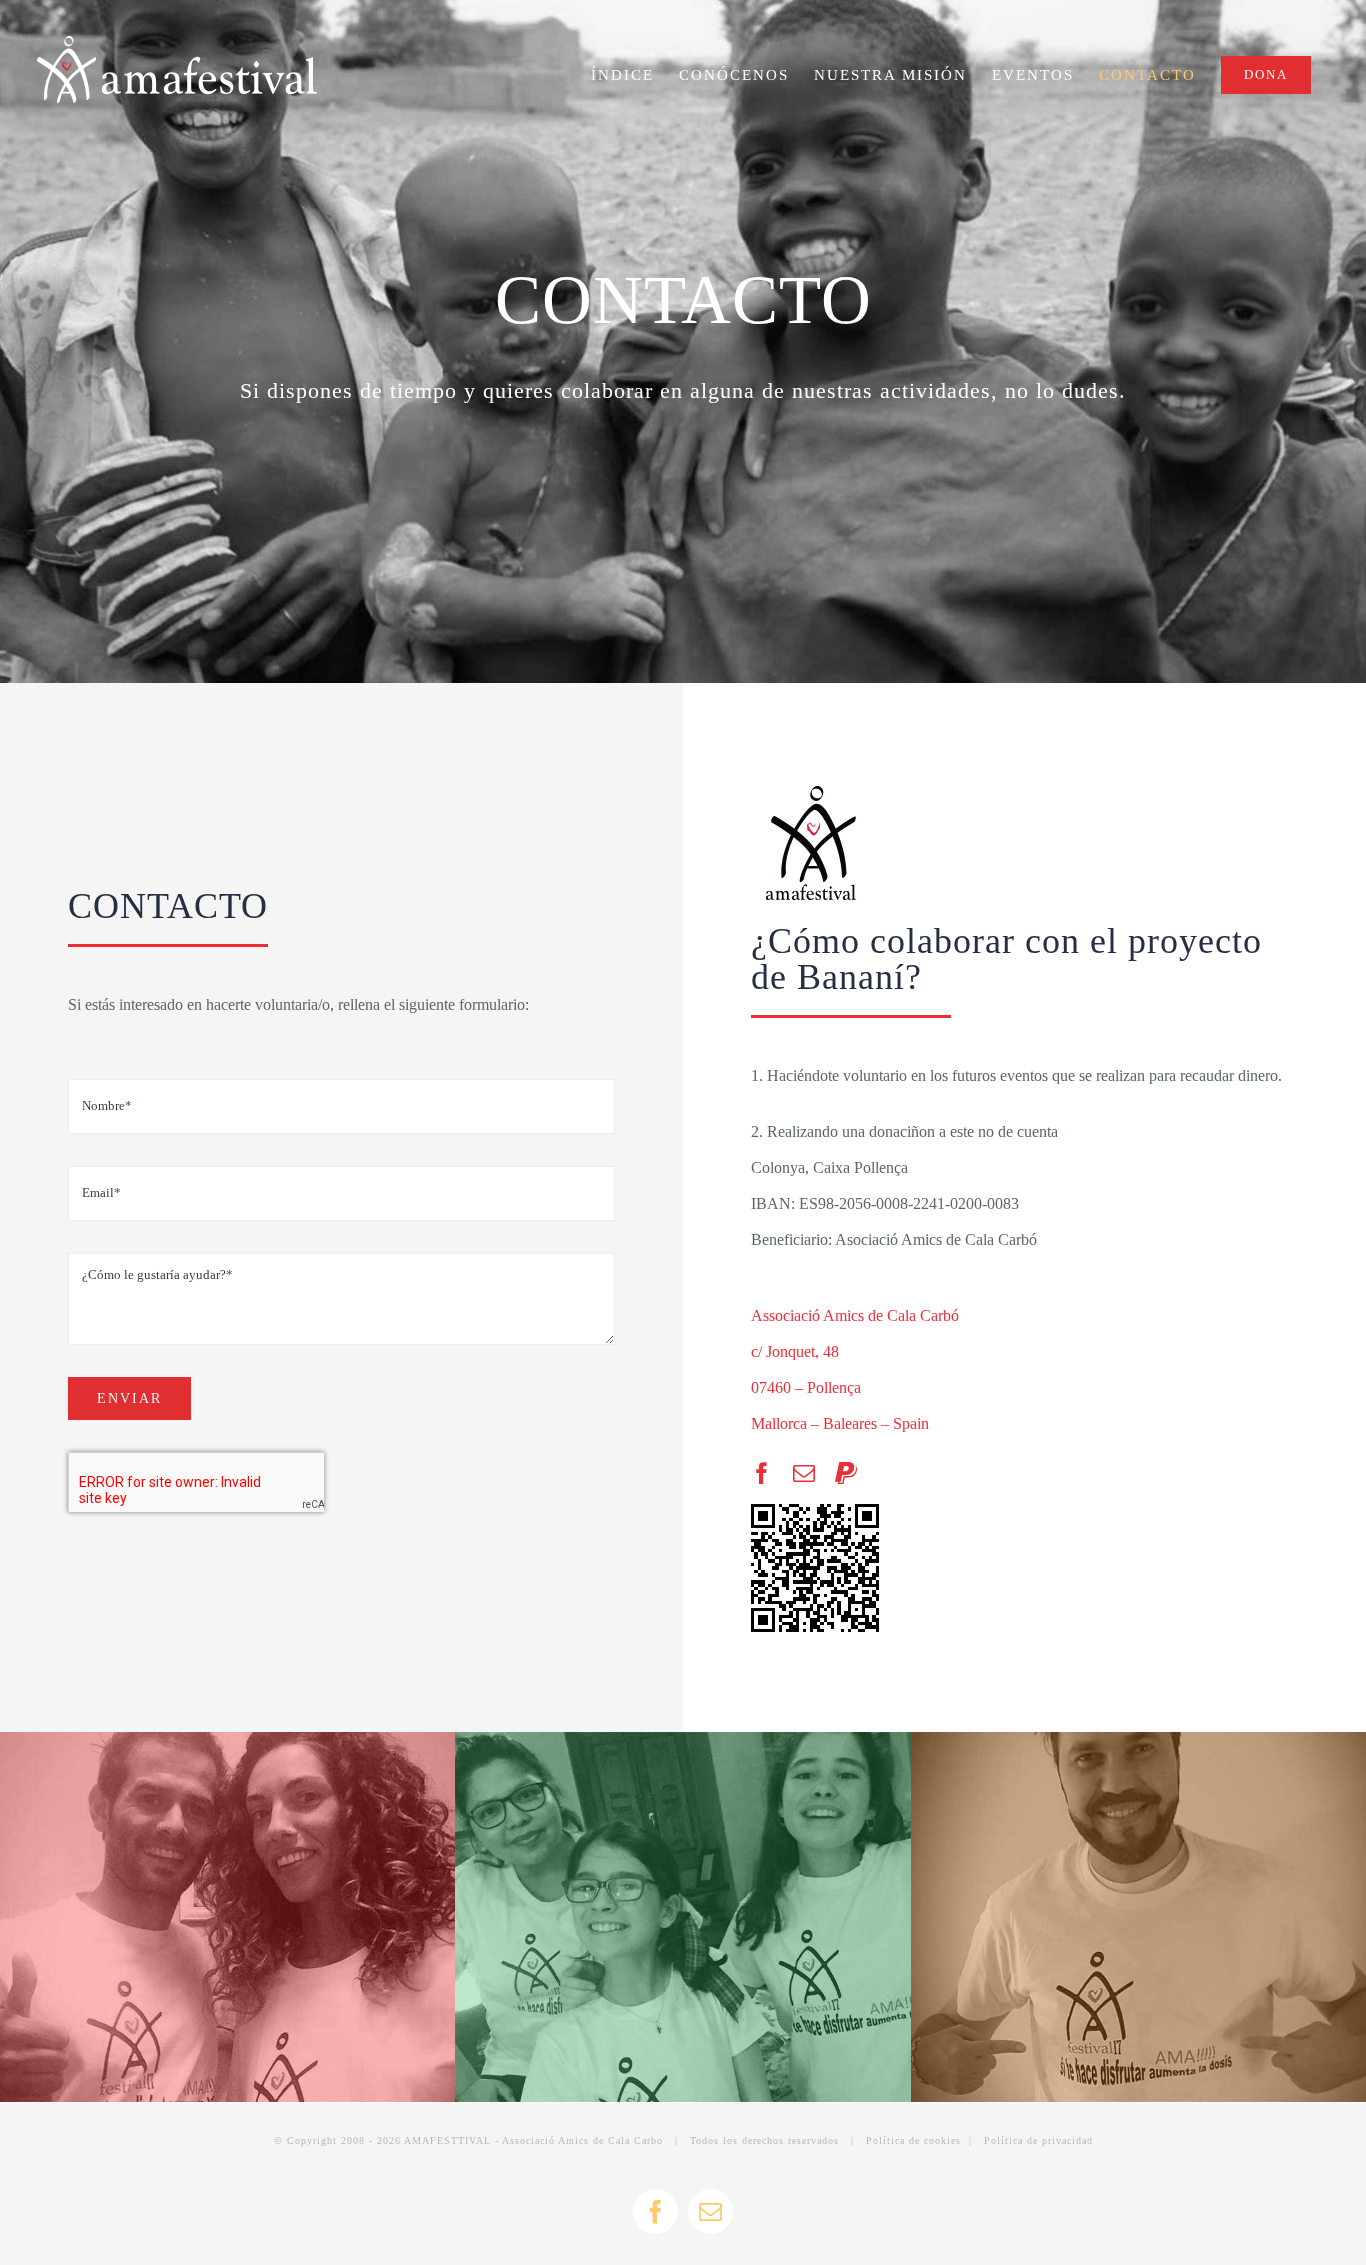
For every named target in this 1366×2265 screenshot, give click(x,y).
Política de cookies (913, 2140)
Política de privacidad (1038, 2140)
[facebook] (762, 1473)
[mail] (804, 1473)
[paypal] (846, 1473)
